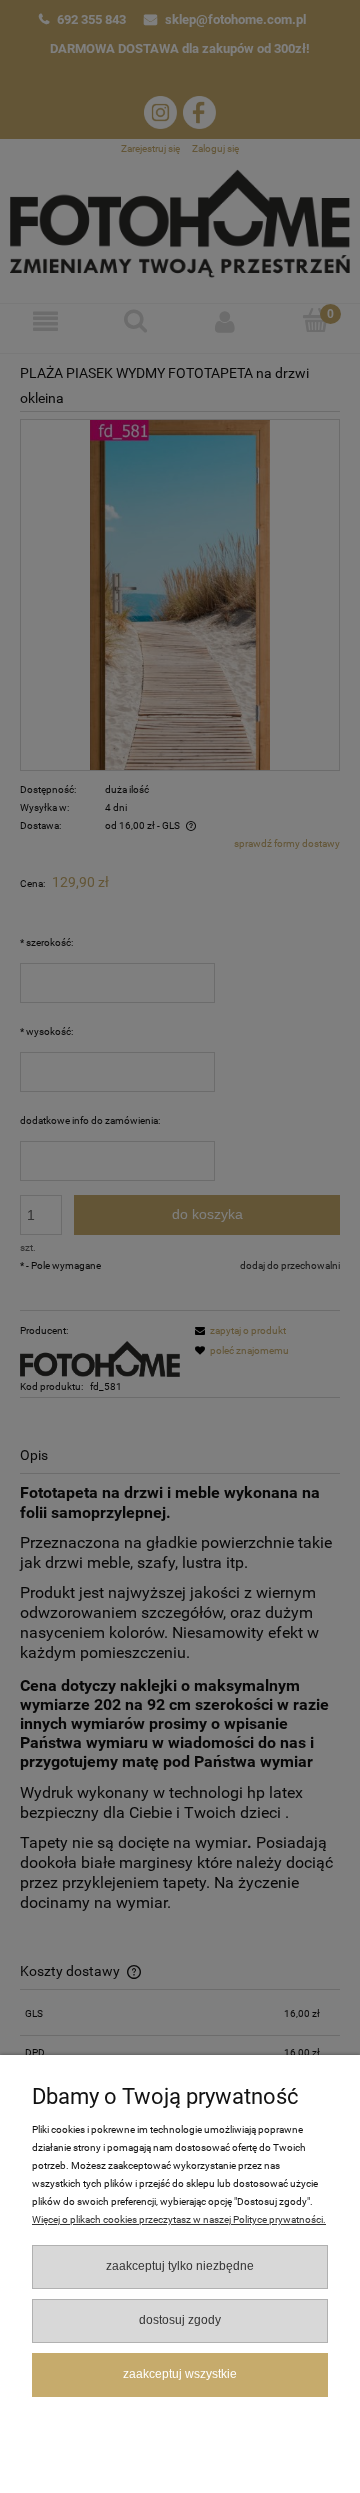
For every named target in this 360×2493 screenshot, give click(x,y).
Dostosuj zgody (180, 2320)
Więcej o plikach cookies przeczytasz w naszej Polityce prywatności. (179, 2219)
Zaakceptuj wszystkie (180, 2374)
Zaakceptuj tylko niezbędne (180, 2266)
